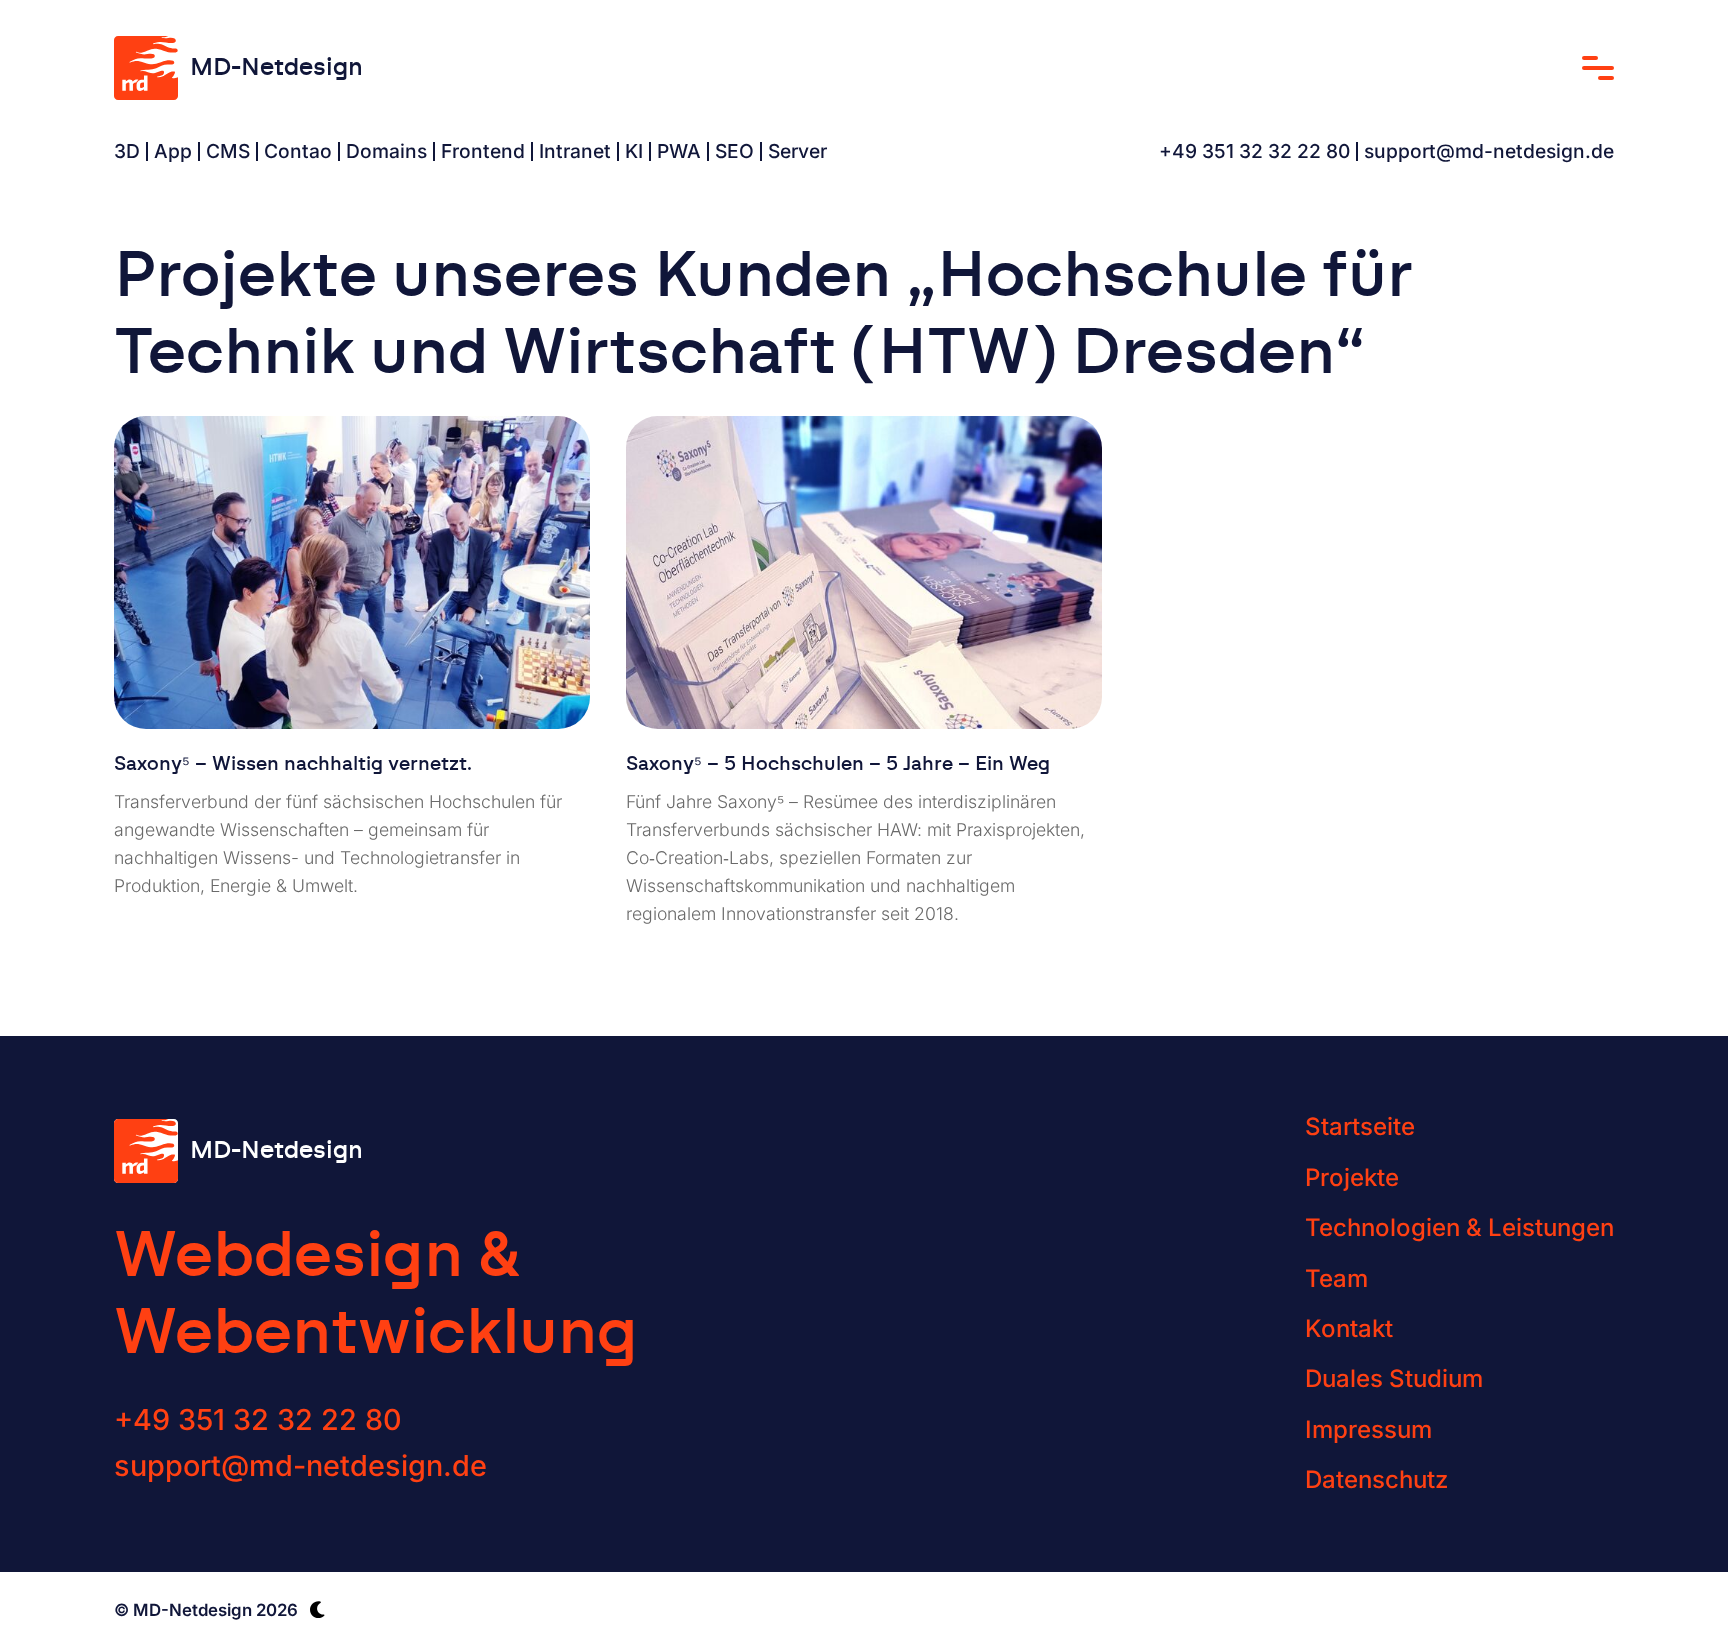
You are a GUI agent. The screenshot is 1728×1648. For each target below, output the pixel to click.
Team (1336, 1278)
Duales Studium (1394, 1378)
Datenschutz (1376, 1479)
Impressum (1368, 1429)
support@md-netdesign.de (1489, 150)
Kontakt (1349, 1328)
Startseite (1360, 1126)
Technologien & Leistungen (1459, 1227)
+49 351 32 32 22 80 (1254, 150)
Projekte (1352, 1177)
